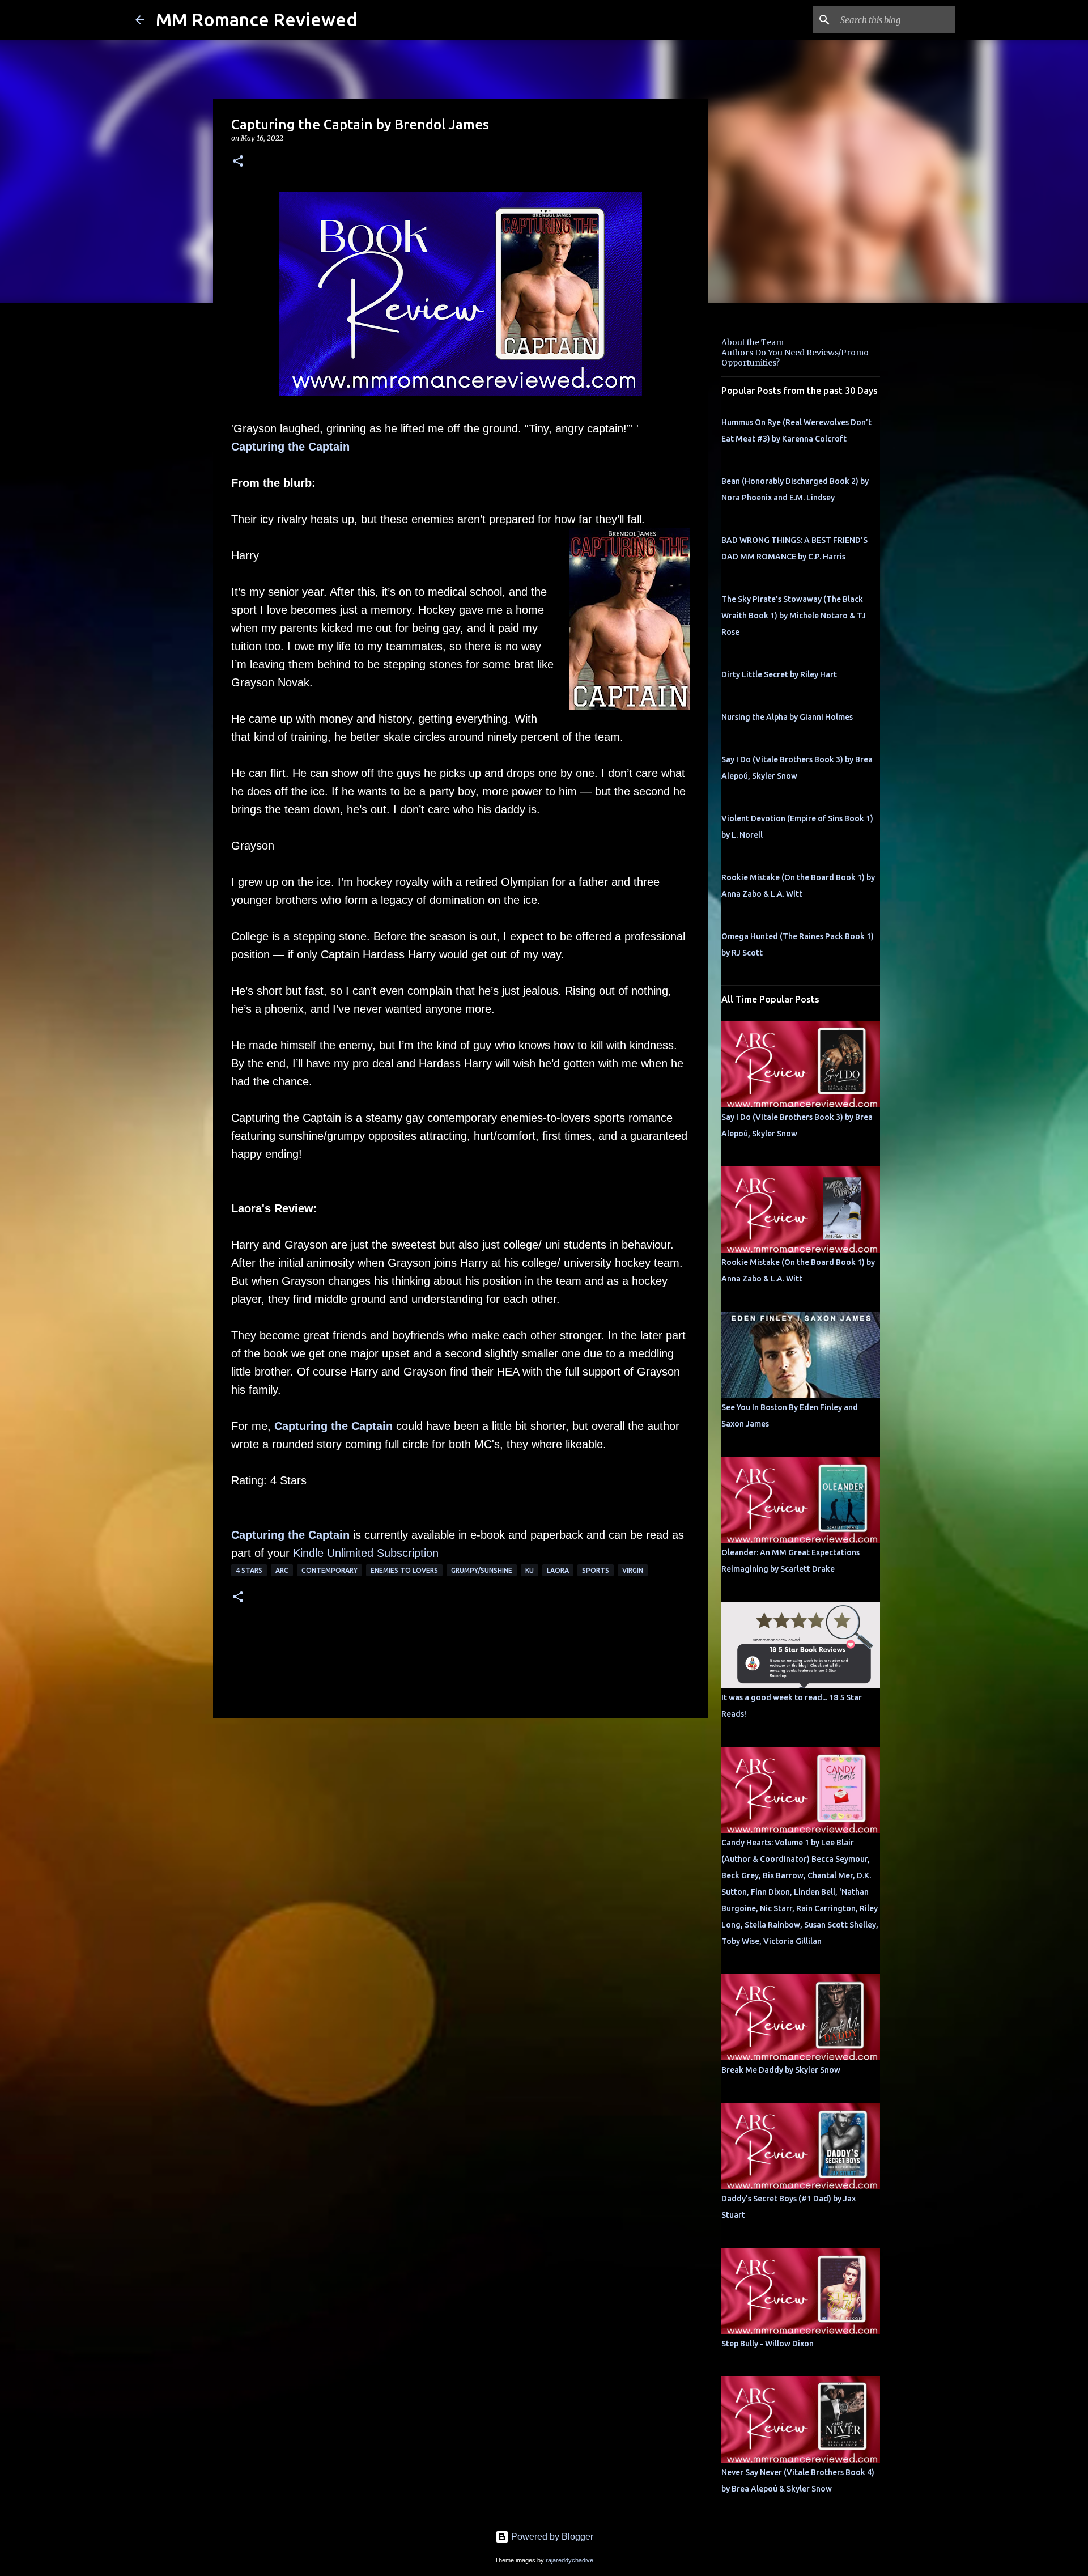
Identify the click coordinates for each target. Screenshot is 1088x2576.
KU (530, 1570)
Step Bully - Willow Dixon (768, 2344)
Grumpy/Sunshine (482, 1570)
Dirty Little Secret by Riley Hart (779, 674)
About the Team (753, 342)
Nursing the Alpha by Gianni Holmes (787, 717)
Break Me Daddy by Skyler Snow (781, 2070)
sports (596, 1570)
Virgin (633, 1570)
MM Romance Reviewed (256, 19)
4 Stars (249, 1570)
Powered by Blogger (551, 2537)
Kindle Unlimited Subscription (366, 1553)
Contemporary (330, 1570)
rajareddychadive (569, 2560)
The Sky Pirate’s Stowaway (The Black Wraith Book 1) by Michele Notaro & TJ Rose (794, 616)
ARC (282, 1570)
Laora (558, 1570)
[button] (238, 162)
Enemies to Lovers (404, 1570)
